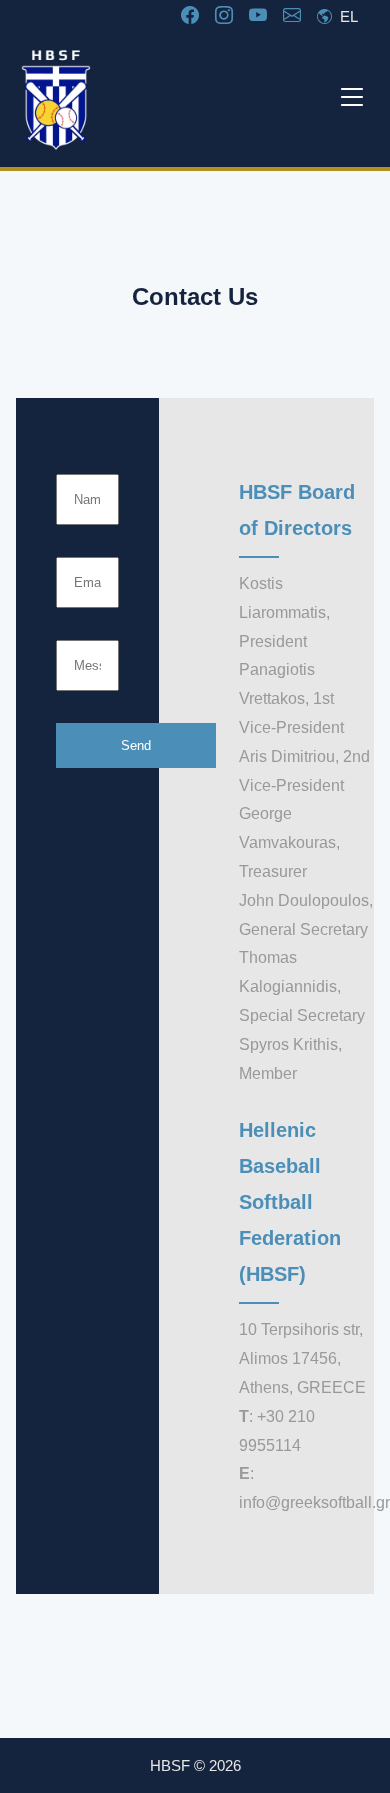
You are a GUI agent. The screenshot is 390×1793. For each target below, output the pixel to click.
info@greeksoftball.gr (314, 1502)
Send (136, 745)
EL (347, 16)
